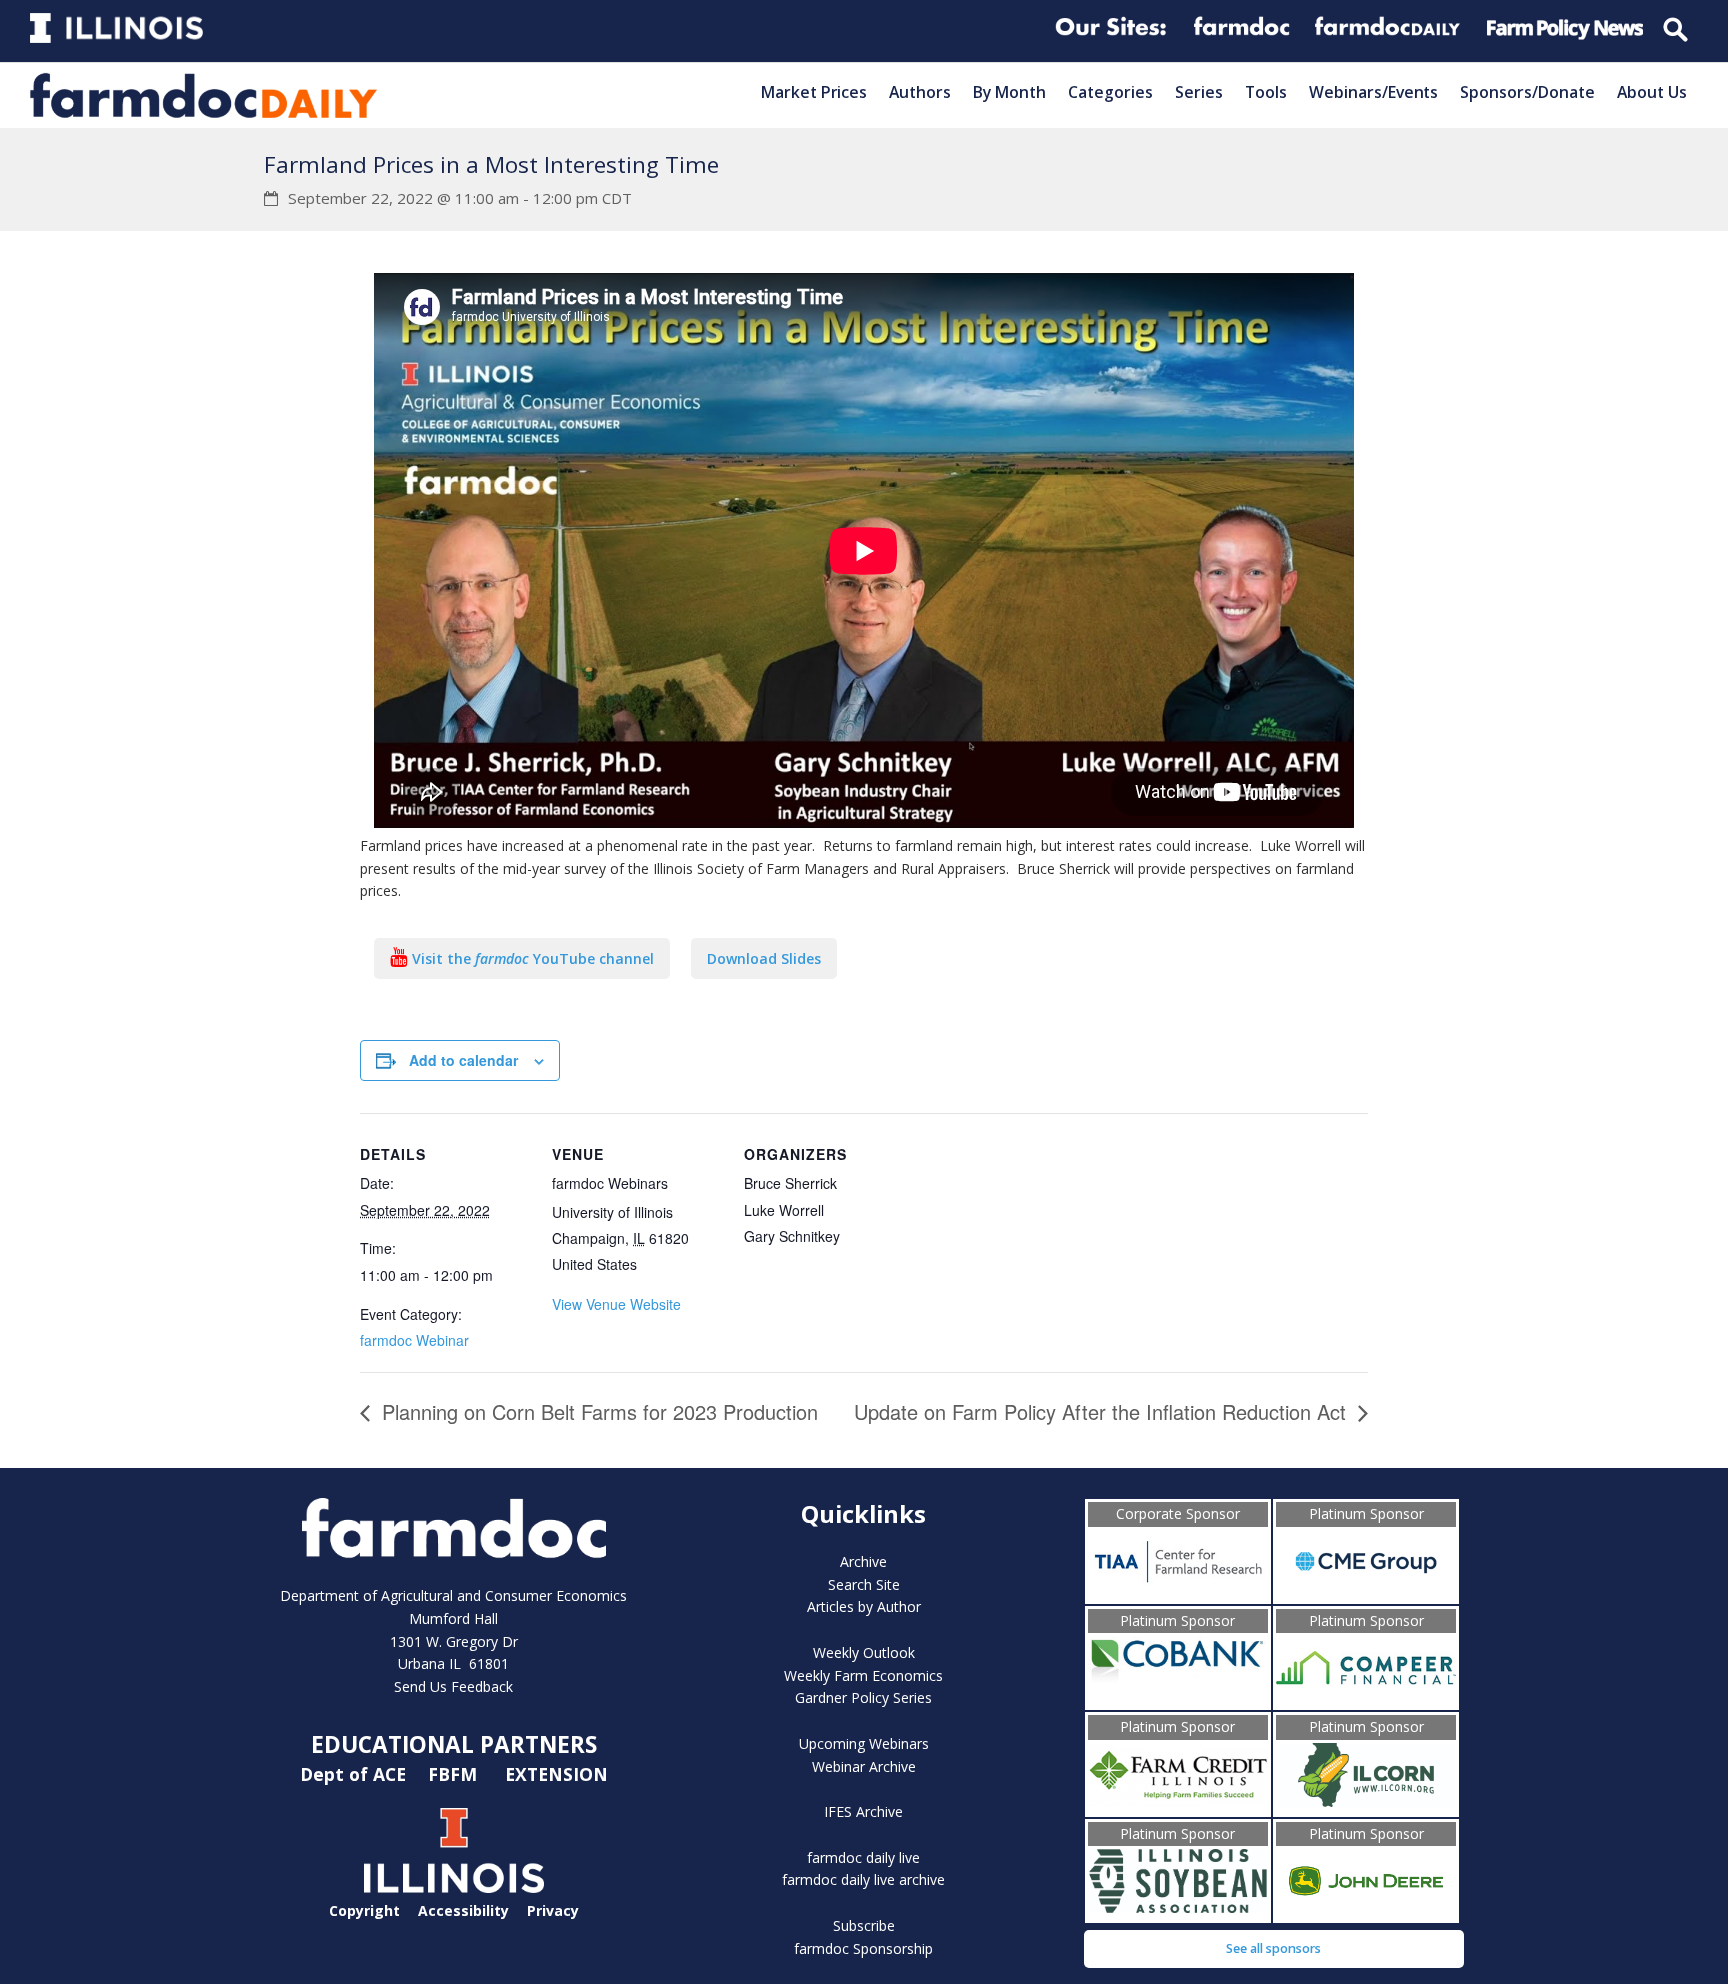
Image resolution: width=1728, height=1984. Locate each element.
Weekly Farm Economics (863, 1675)
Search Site (864, 1584)
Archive (863, 1561)
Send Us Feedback (453, 1686)
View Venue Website (616, 1304)
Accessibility (463, 1910)
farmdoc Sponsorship (863, 1948)
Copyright (364, 1910)
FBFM (455, 1774)
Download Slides (764, 958)
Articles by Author (864, 1606)
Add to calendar (463, 1060)
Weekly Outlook (864, 1652)
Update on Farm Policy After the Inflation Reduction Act (1103, 1411)
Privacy (553, 1910)
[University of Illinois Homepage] (454, 1887)
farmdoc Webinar (414, 1340)
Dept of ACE (355, 1774)
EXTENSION (556, 1774)
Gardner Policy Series (863, 1697)
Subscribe (864, 1925)
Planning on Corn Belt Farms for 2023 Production (597, 1411)
